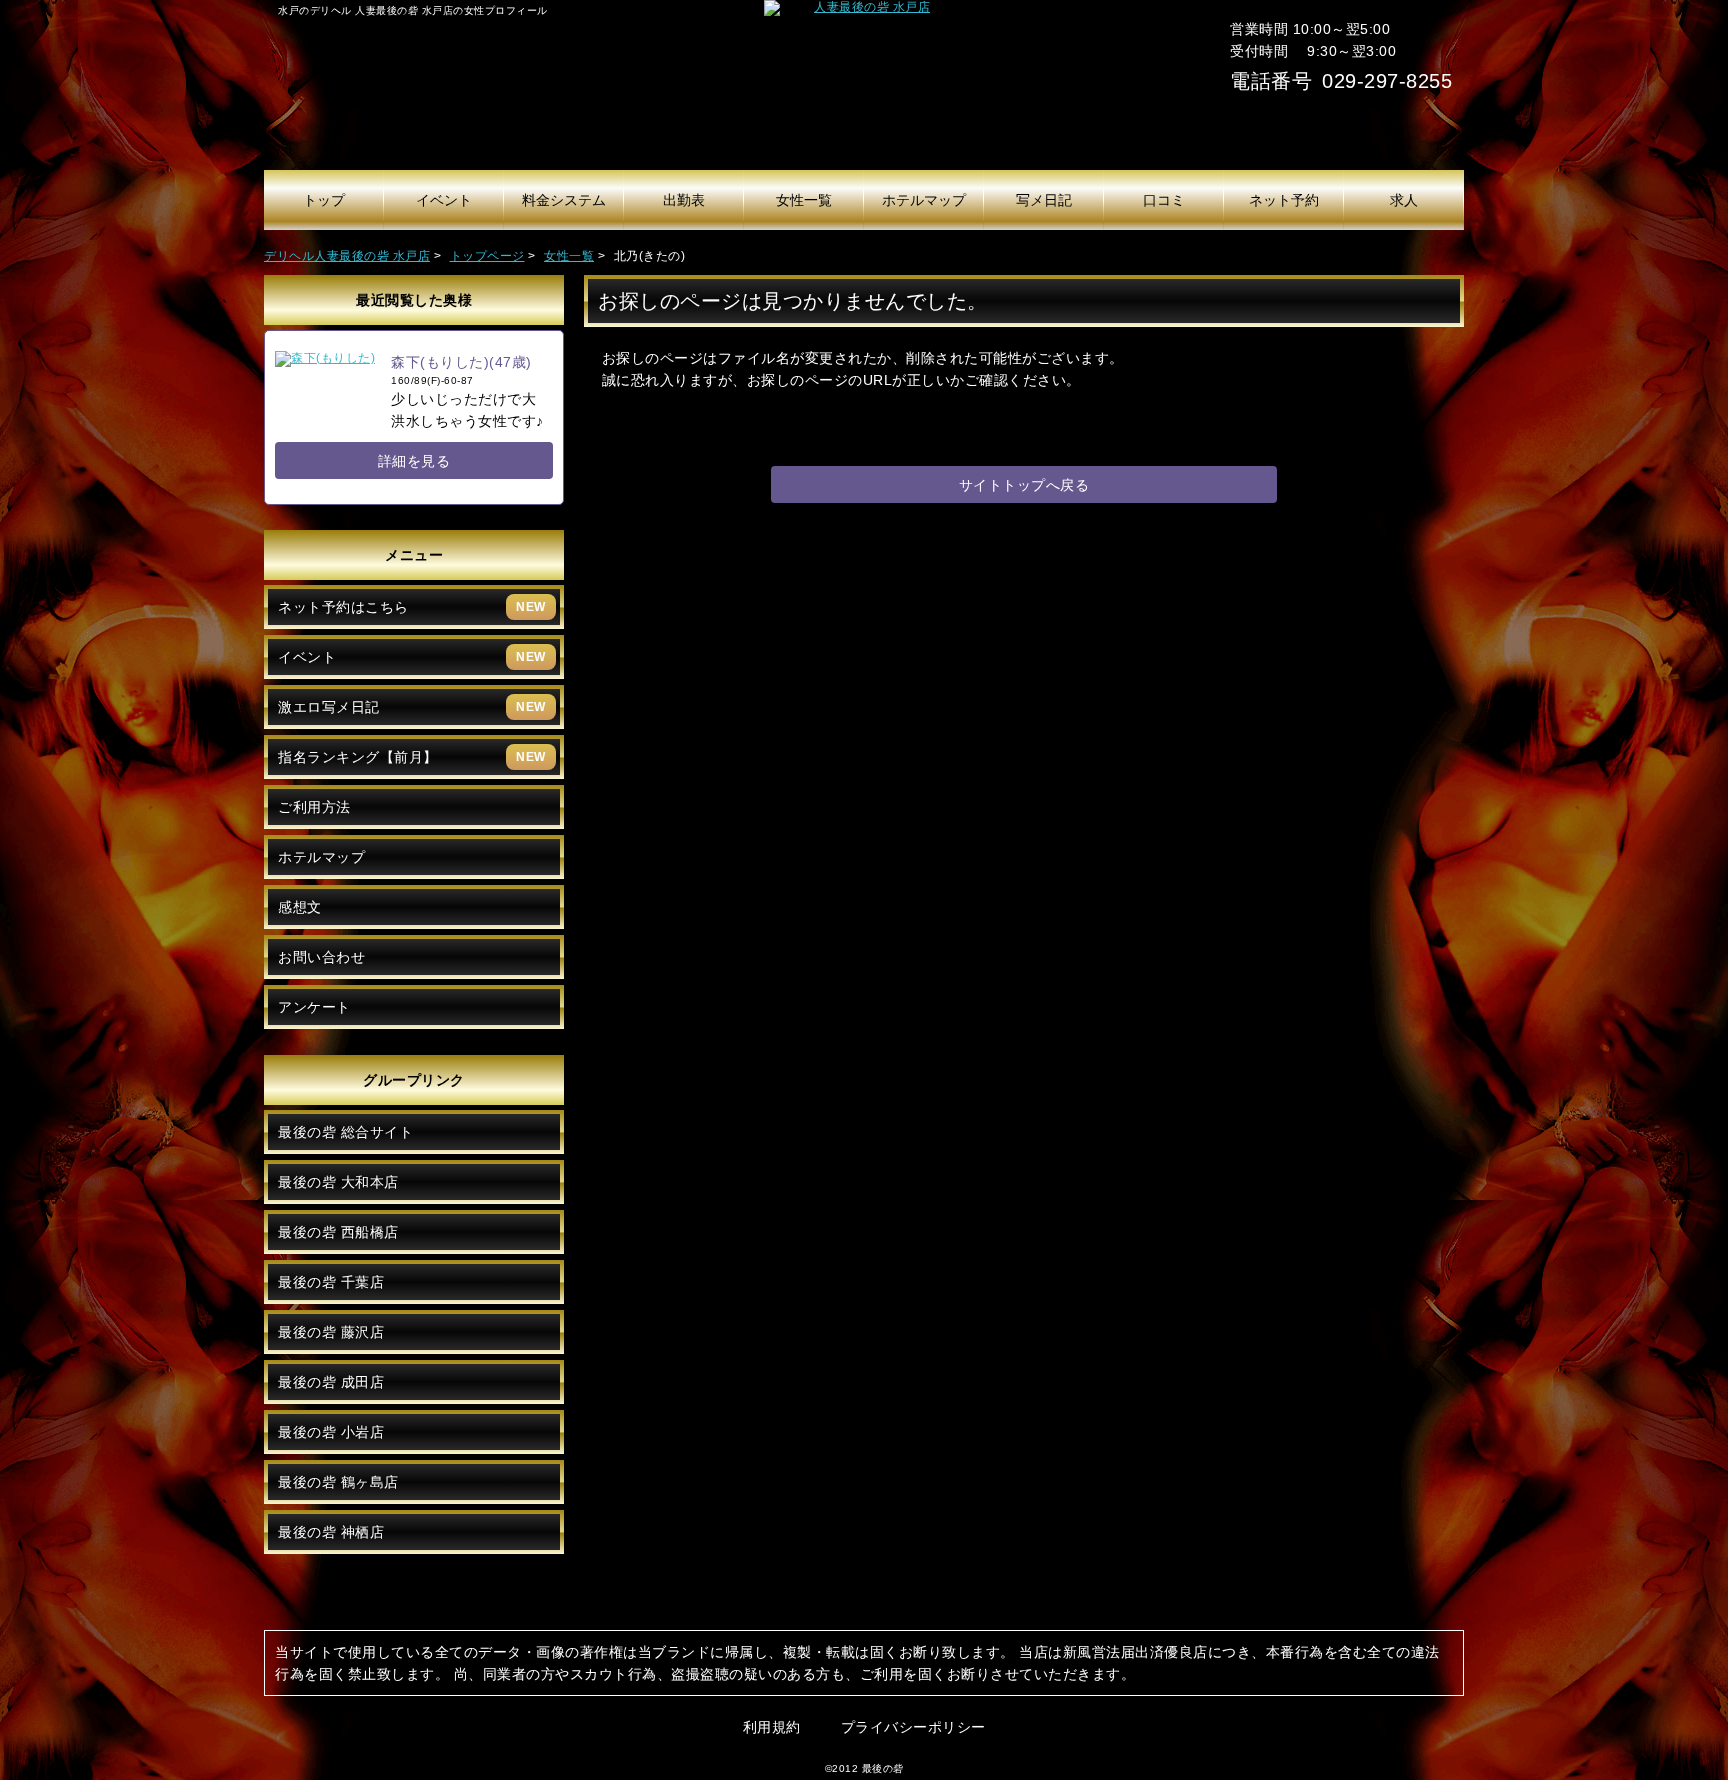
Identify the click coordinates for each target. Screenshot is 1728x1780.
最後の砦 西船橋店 (338, 1232)
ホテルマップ (321, 857)
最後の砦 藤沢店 (331, 1332)
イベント (412, 657)
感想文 (300, 907)
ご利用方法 (314, 807)
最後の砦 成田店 (331, 1382)
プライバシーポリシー (913, 1727)
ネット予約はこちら (412, 607)
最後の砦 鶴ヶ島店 (338, 1482)
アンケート (314, 1007)
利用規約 (772, 1727)
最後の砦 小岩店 (331, 1432)
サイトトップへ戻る (1024, 485)
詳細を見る (414, 461)
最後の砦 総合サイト (345, 1132)
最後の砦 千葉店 (331, 1282)
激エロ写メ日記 (412, 707)
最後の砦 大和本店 (338, 1182)
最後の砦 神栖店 (331, 1532)
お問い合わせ (321, 957)
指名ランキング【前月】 (412, 757)
